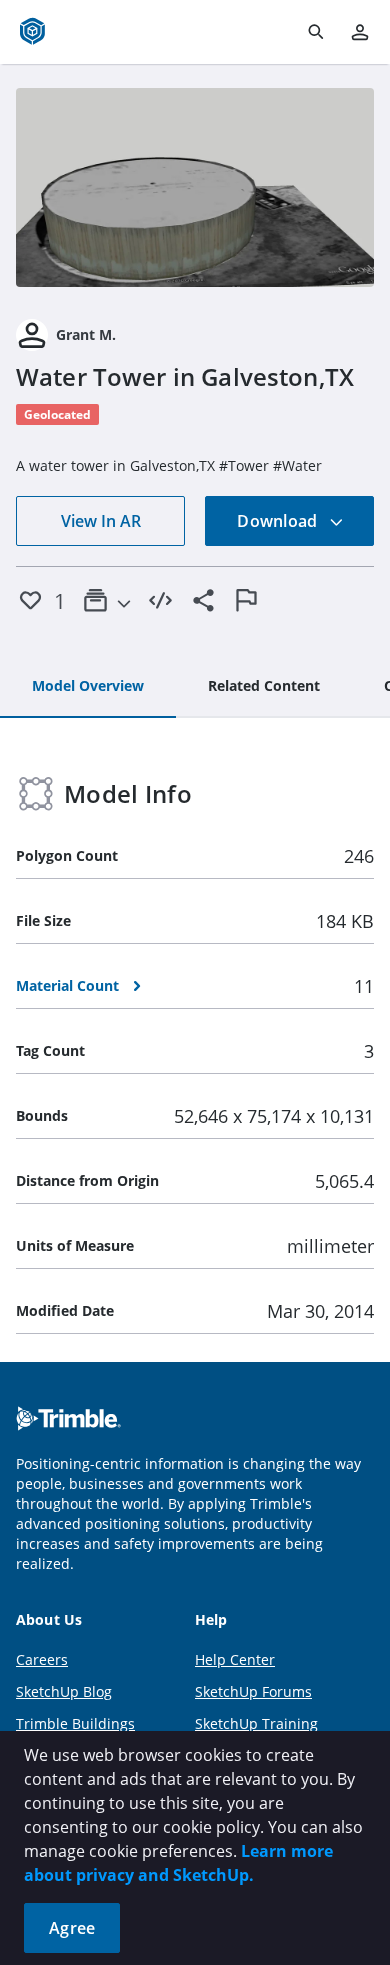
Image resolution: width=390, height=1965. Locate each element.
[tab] (88, 687)
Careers (42, 1659)
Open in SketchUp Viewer (195, 187)
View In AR (101, 521)
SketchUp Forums (253, 1691)
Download (279, 521)
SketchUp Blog (64, 1691)
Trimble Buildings (75, 1723)
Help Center (235, 1659)
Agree (72, 1928)
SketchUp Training (256, 1723)
